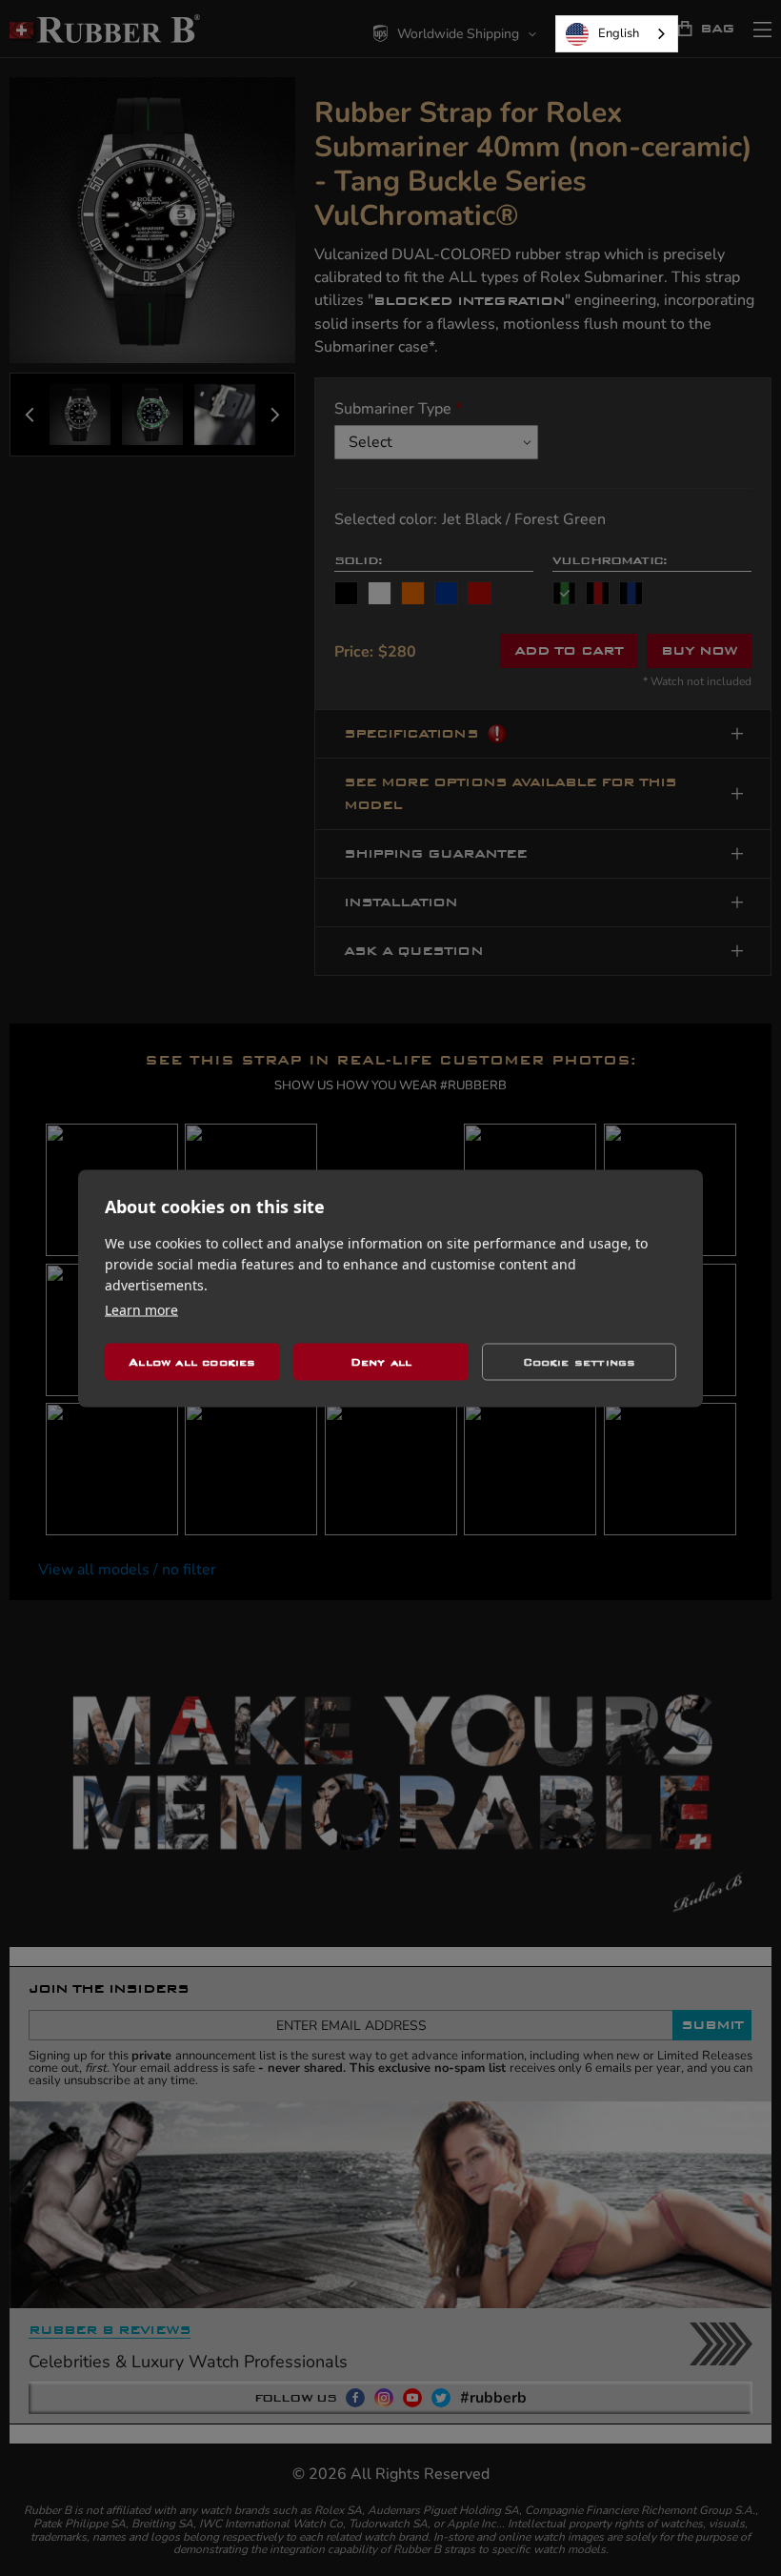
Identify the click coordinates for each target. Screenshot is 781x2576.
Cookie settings (580, 1362)
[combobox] (617, 34)
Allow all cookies (192, 1362)
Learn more (141, 1309)
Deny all (381, 1362)
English (619, 33)
